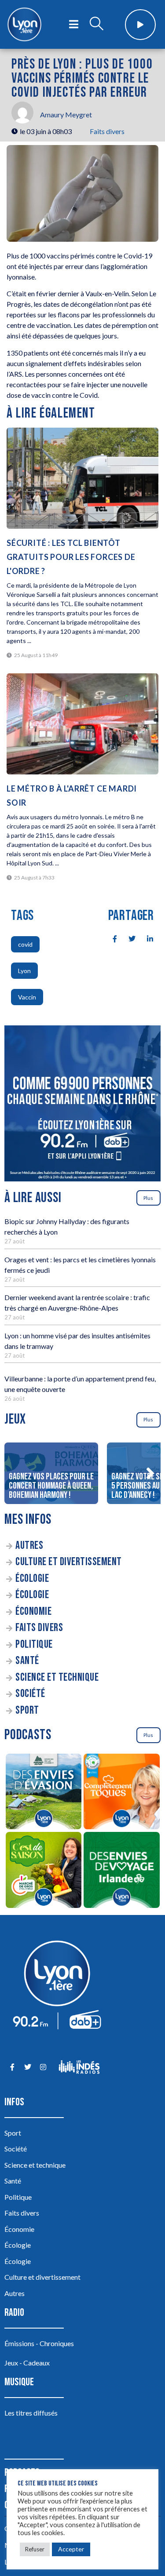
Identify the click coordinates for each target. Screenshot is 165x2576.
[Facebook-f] (12, 2067)
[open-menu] (74, 25)
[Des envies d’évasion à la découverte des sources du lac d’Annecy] (44, 1793)
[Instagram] (43, 2067)
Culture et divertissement (69, 1562)
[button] (150, 1473)
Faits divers (107, 131)
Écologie (32, 1579)
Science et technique (57, 1677)
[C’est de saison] (44, 1871)
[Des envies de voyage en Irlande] (122, 1871)
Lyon (24, 971)
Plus (148, 1198)
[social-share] (110, 938)
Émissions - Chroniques (39, 2343)
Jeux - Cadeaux (27, 2363)
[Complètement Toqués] (122, 1793)
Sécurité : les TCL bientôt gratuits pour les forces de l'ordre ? (71, 557)
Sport (27, 1710)
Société (30, 1694)
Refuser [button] (35, 2549)
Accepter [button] (71, 2549)
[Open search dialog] (96, 25)
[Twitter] (27, 2067)
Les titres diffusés (31, 2413)
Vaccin (27, 997)
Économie (33, 1611)
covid (25, 944)
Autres (29, 1546)
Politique (34, 1644)
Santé (27, 1661)
